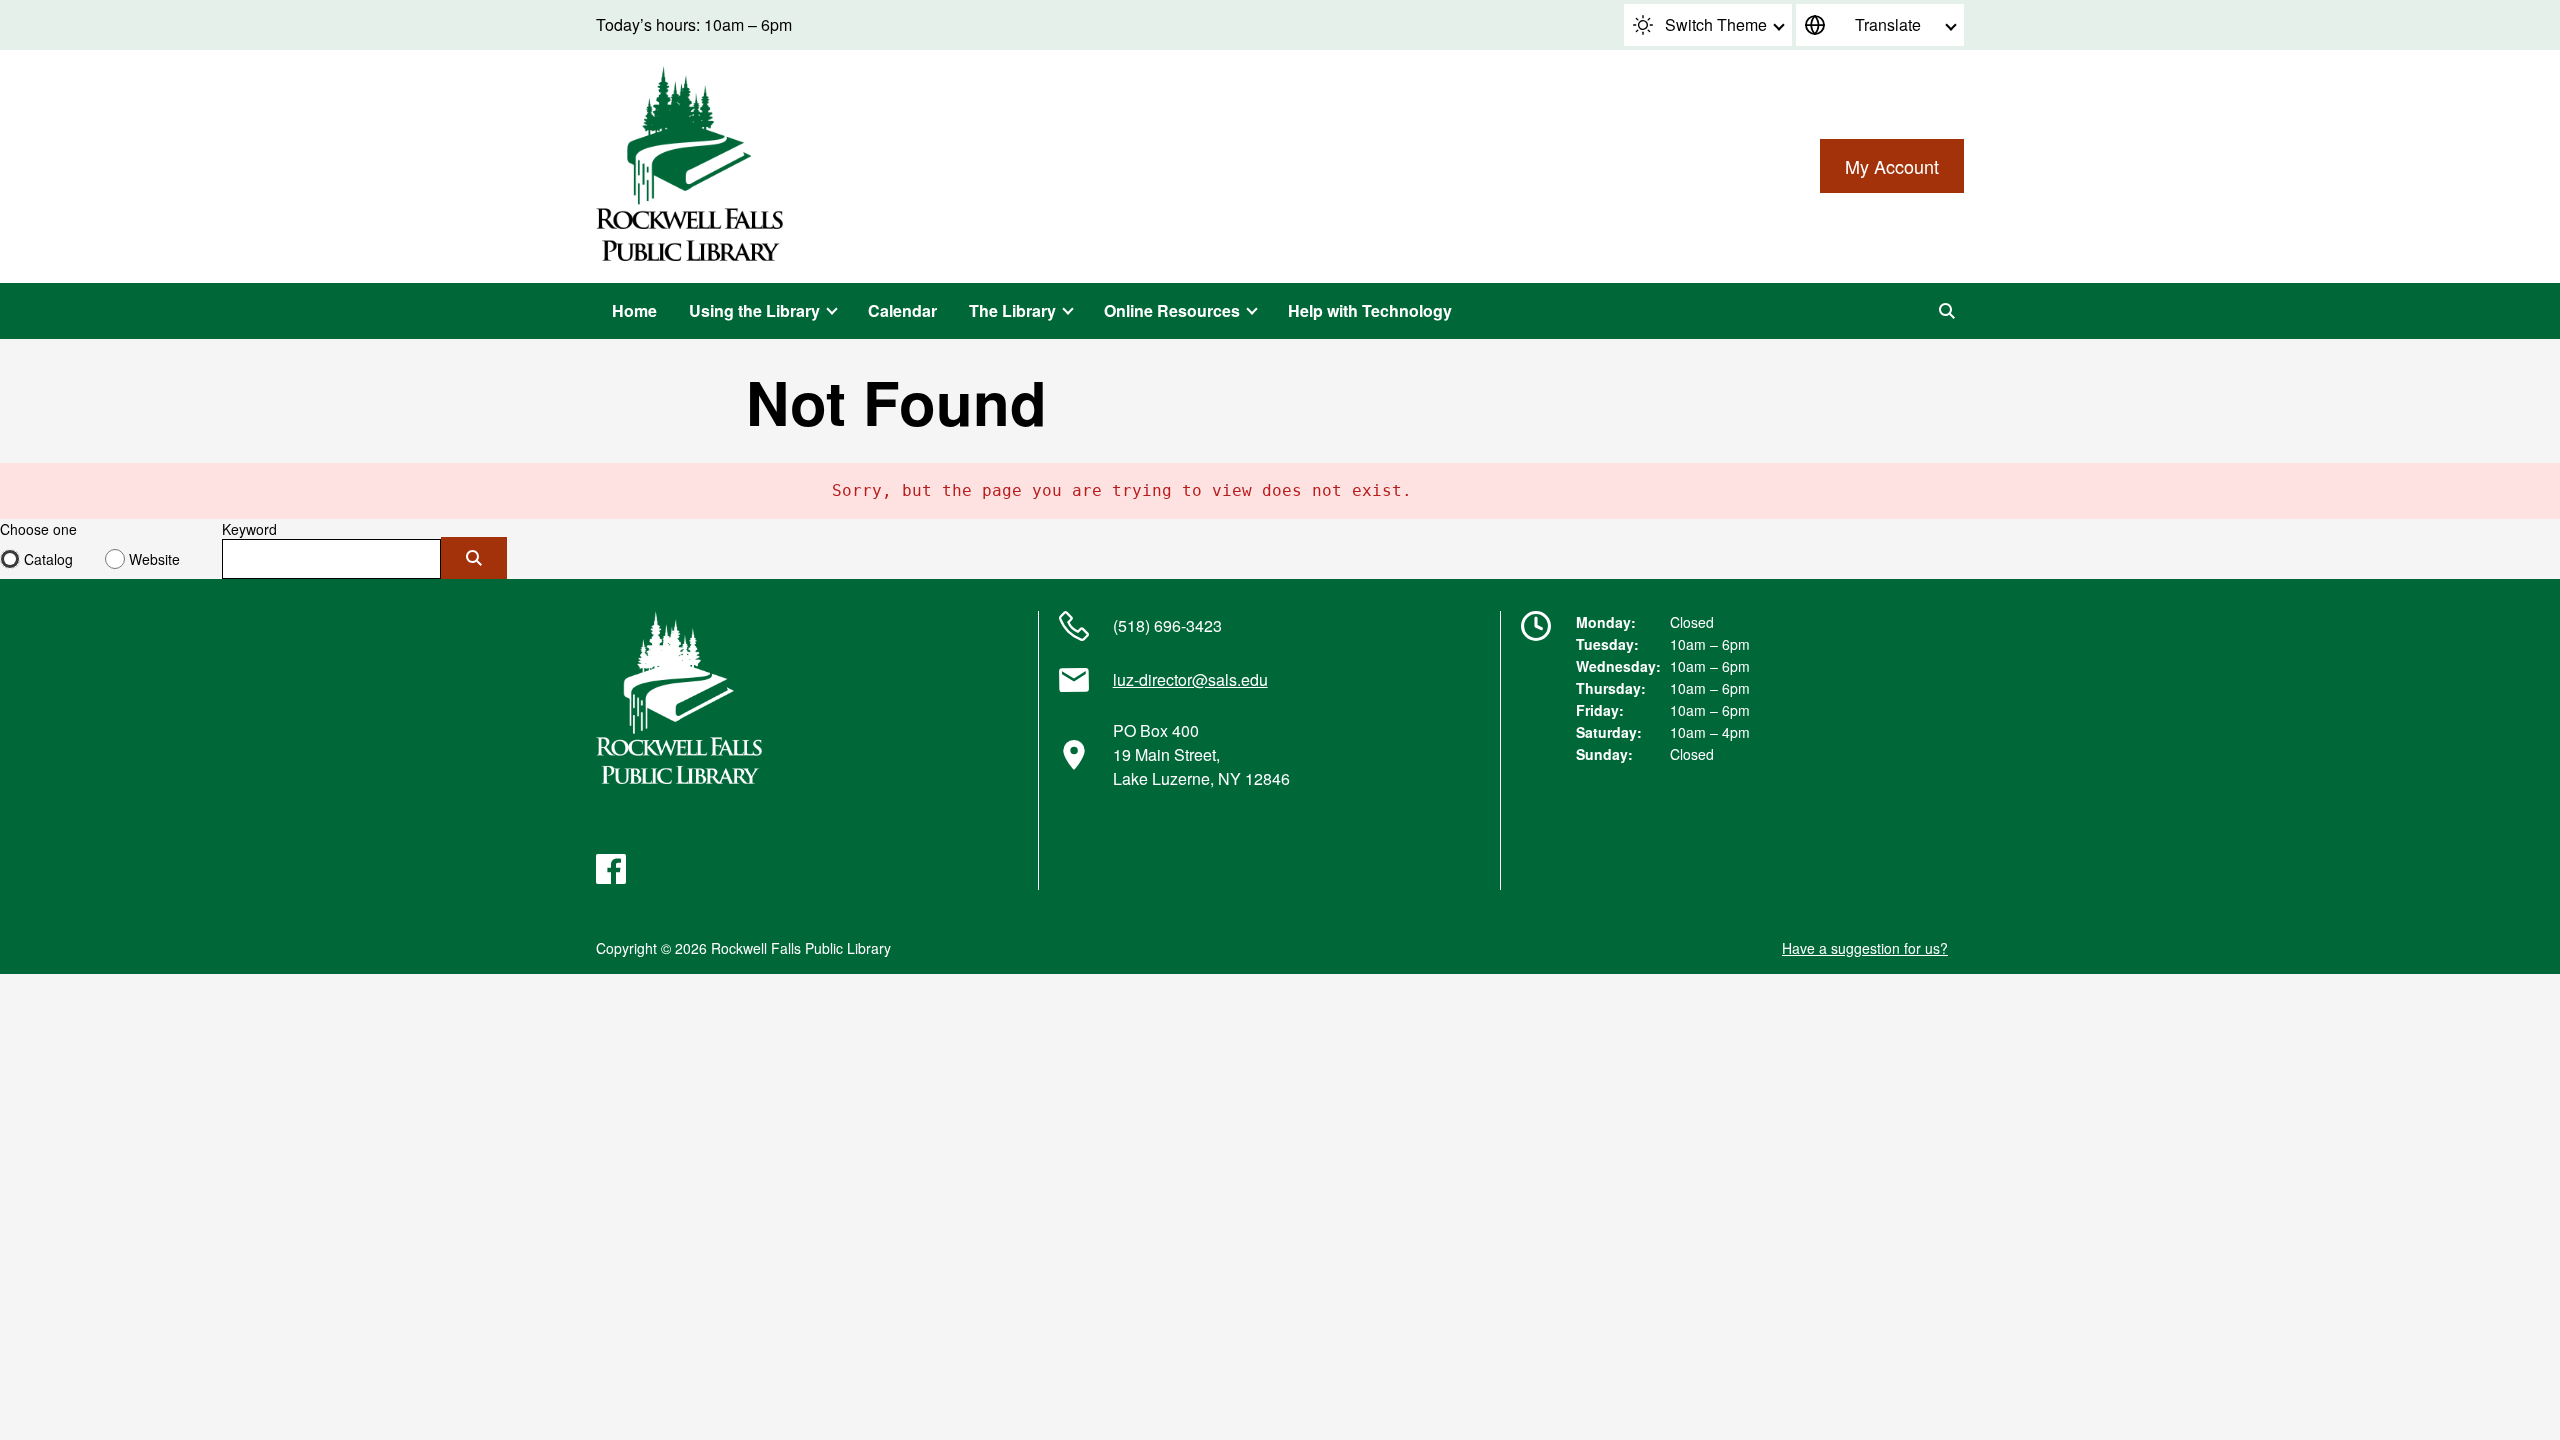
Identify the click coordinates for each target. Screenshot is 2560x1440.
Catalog (48, 559)
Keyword (249, 529)
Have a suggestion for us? (1865, 948)
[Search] (1947, 311)
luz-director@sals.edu (1190, 679)
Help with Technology (1370, 310)
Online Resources (1172, 310)
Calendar (902, 310)
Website (154, 559)
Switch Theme (1716, 24)
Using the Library (754, 310)
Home (634, 310)
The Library (1012, 310)
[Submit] (474, 558)
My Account (1892, 166)
